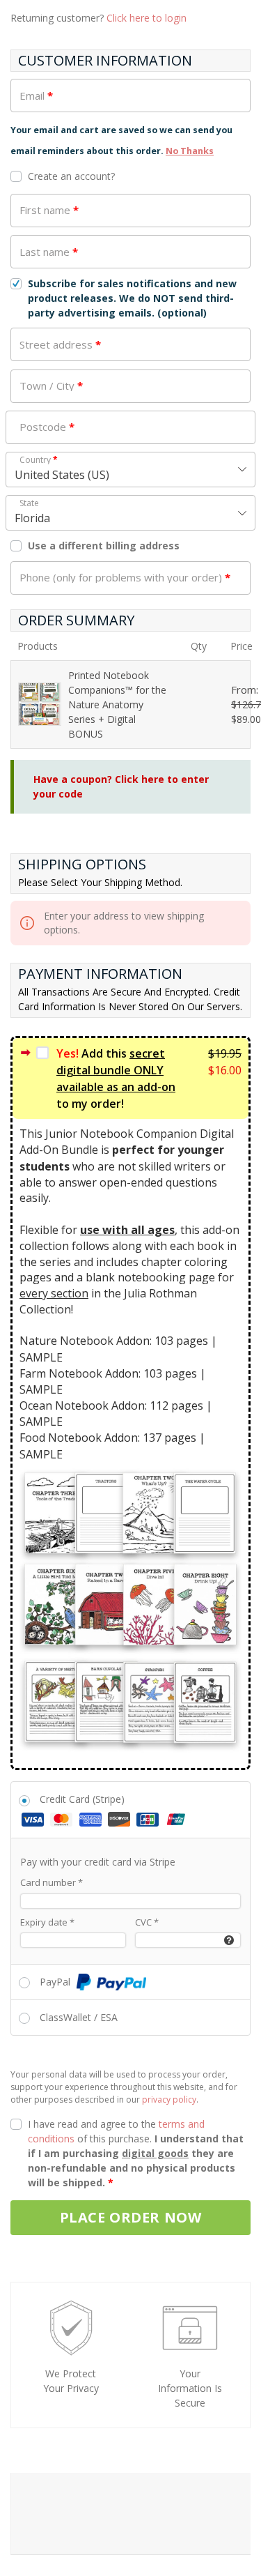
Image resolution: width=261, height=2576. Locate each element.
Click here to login (147, 18)
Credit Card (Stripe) (82, 1799)
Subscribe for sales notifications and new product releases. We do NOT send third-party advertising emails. (132, 298)
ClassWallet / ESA (79, 2017)
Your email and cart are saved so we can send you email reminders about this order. (121, 140)
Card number (52, 1882)
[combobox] (130, 470)
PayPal (56, 1982)
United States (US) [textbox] (62, 475)
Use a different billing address (105, 546)
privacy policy (169, 2099)
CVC (147, 1922)
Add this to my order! (116, 1079)
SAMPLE (41, 1357)
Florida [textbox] (32, 518)
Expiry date (47, 1922)
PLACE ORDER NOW (131, 2217)
